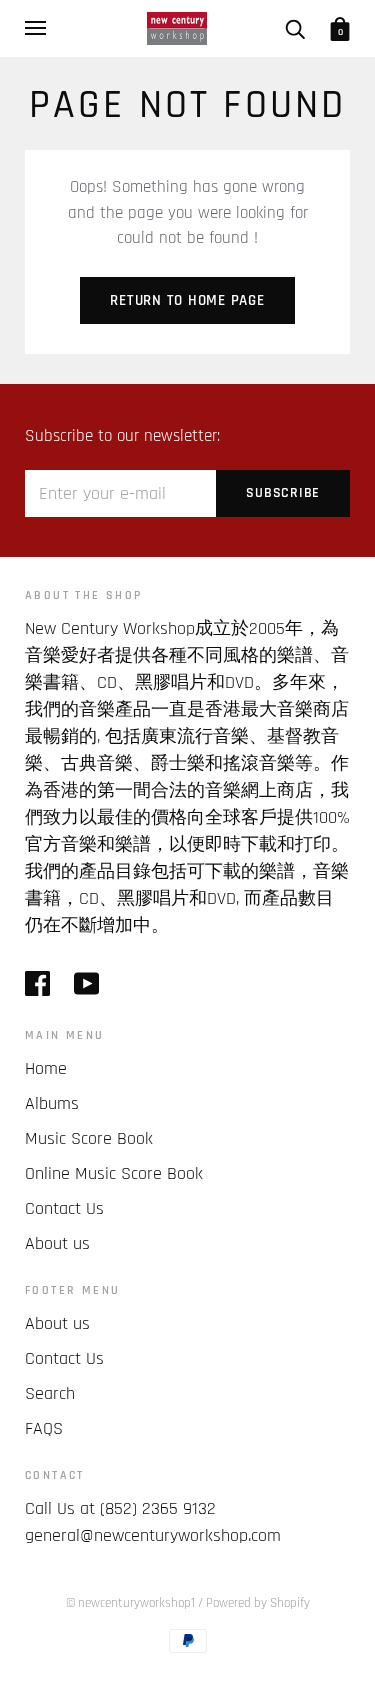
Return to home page (187, 300)
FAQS (44, 1428)
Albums (52, 1103)
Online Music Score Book (114, 1173)
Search (50, 1393)
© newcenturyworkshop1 (130, 1603)
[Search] (295, 28)
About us (57, 1243)
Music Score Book (89, 1138)
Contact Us (64, 1208)
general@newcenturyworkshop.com (153, 1535)
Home (46, 1068)
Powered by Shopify (258, 1603)
